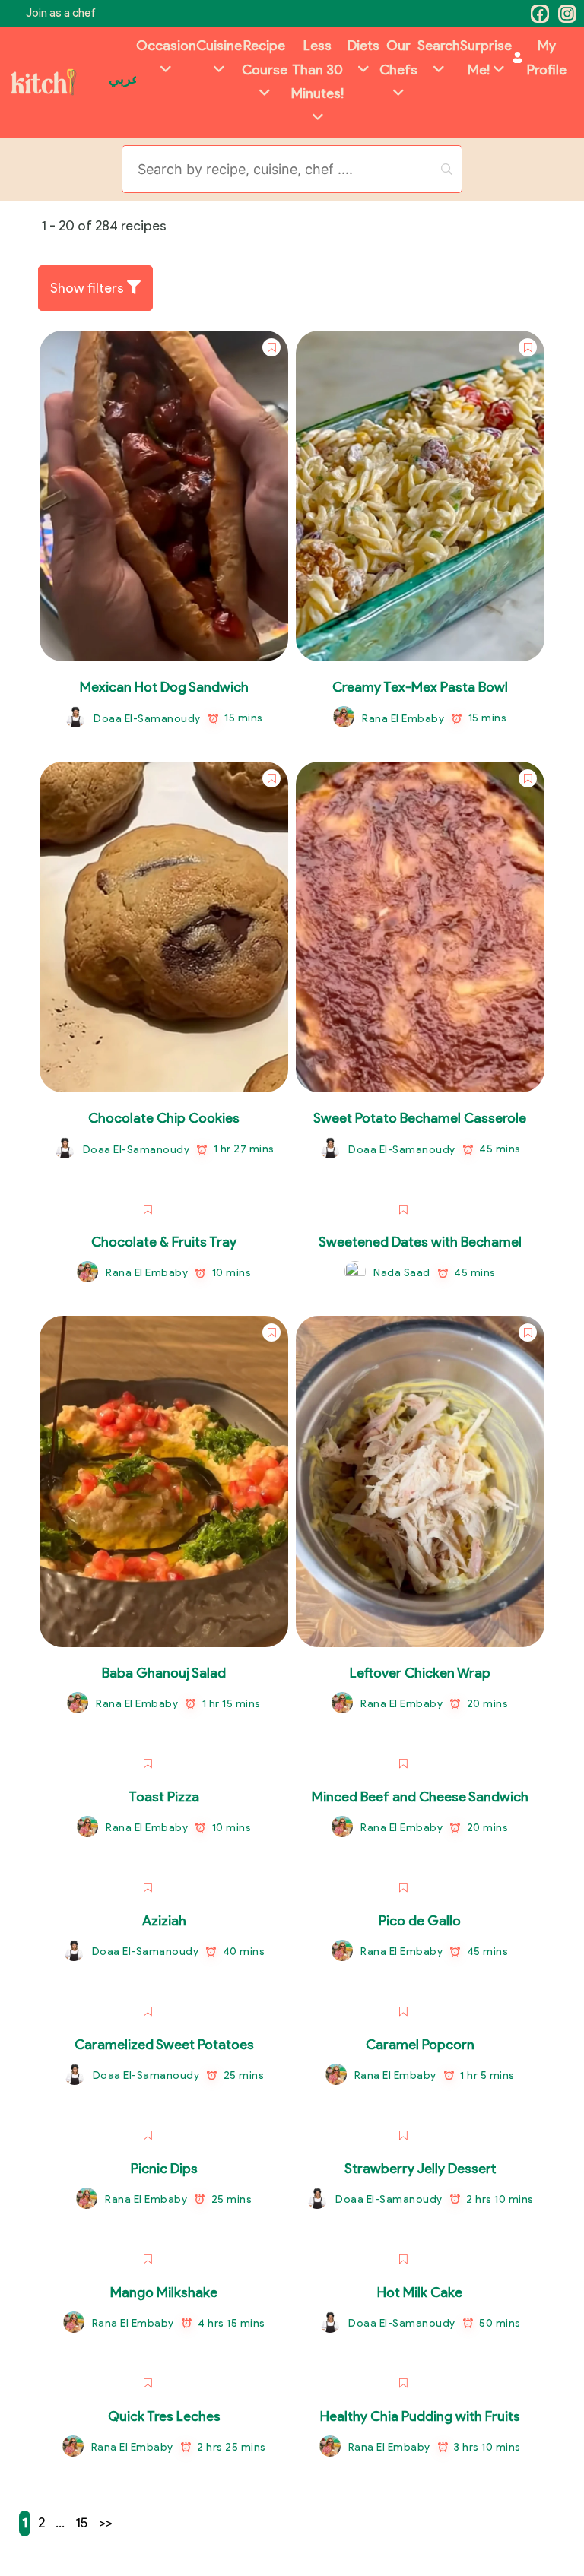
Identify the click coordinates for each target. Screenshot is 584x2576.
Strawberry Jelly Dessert (420, 2169)
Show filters (89, 288)
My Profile (547, 58)
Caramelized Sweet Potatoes (164, 2045)
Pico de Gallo (420, 1921)
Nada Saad (402, 1273)
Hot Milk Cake (420, 2292)
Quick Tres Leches (164, 2416)
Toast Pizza (164, 1797)
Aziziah (164, 1921)
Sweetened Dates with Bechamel (420, 1242)
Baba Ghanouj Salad (164, 1673)
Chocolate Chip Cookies (164, 1118)
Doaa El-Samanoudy (147, 719)
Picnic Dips (164, 2169)
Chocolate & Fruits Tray (164, 1242)
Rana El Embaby (403, 719)
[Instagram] (567, 14)
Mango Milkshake (164, 2292)
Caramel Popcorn (420, 2045)
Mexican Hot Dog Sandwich (164, 687)
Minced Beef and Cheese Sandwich (420, 1797)
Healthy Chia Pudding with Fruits (420, 2416)
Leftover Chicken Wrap (420, 1673)
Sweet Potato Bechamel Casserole (420, 1118)
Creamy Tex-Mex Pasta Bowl (420, 687)
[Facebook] (540, 14)
